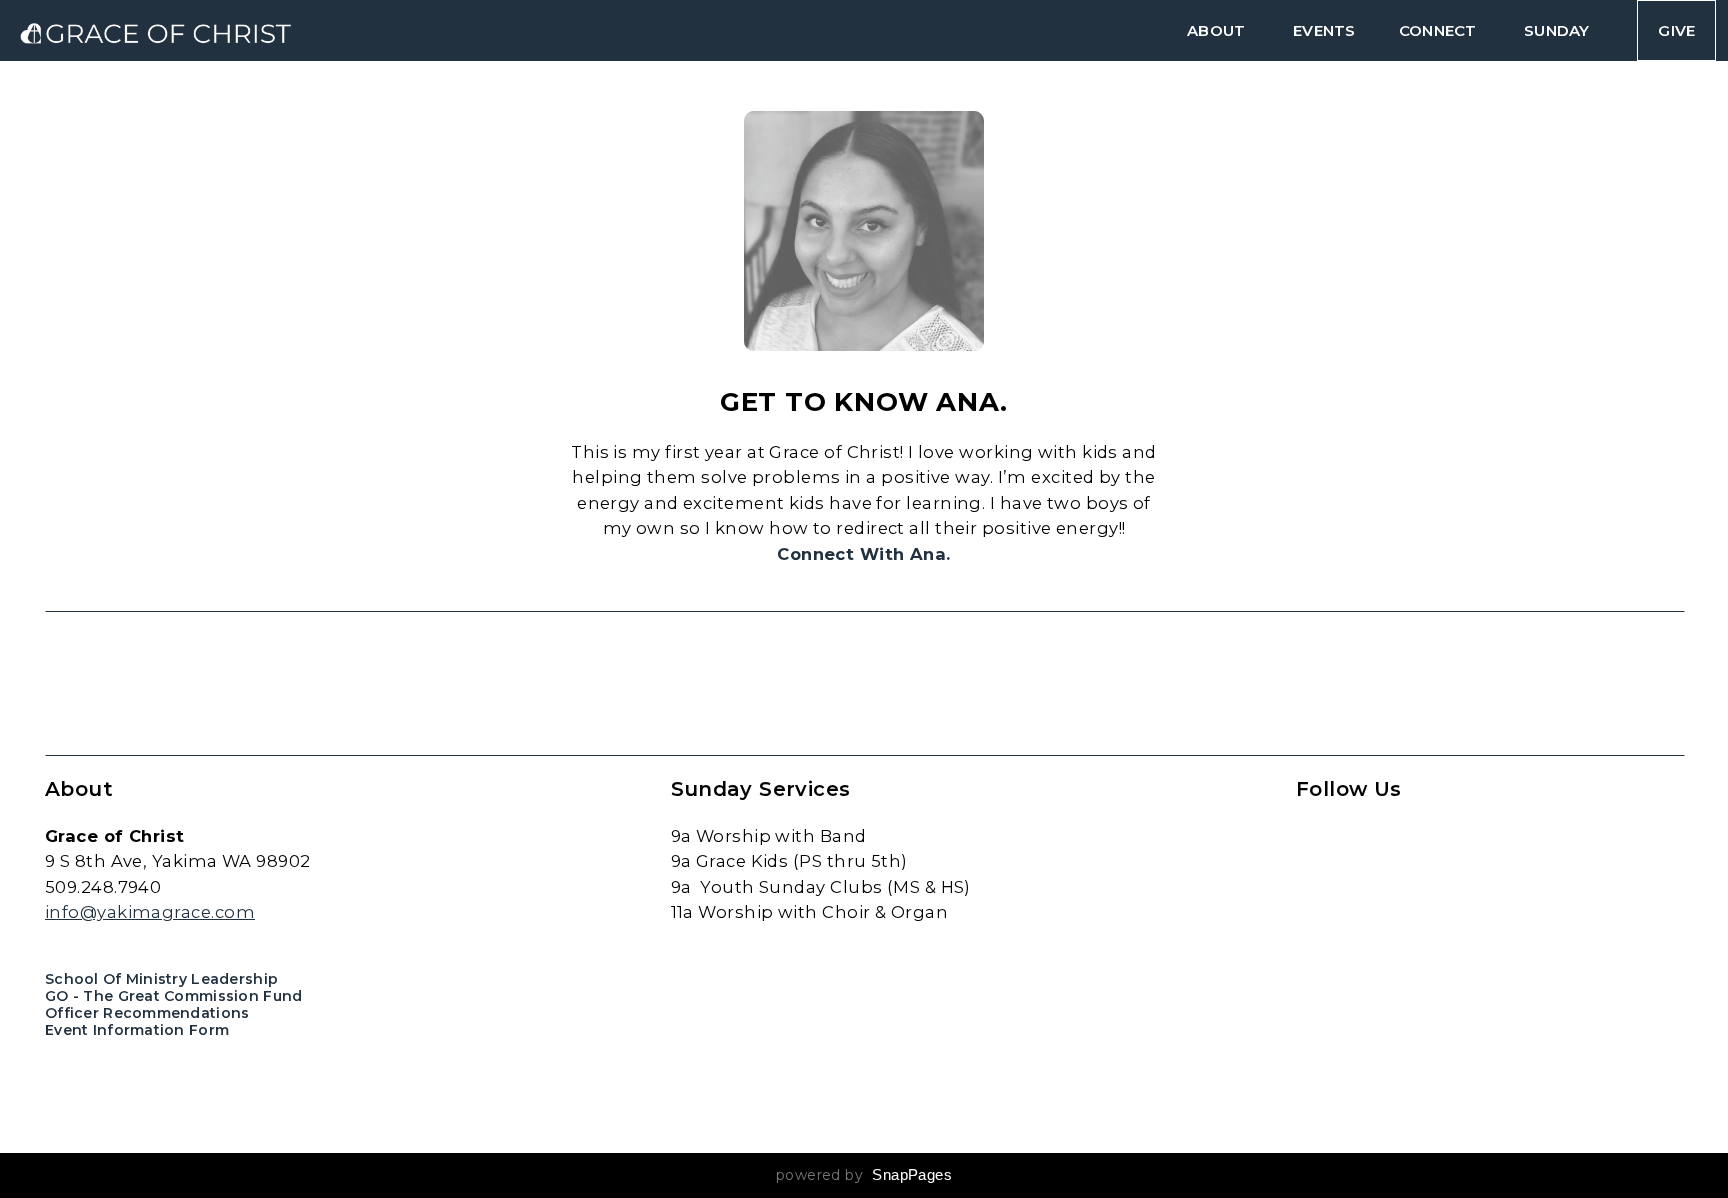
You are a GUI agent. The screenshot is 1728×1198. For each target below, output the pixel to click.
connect (1439, 30)
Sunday (1558, 30)
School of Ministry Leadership (161, 979)
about (1218, 30)
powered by (864, 1175)
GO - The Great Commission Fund (173, 996)
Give (1676, 30)
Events (1324, 30)
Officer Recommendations (147, 1013)
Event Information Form (137, 1030)
